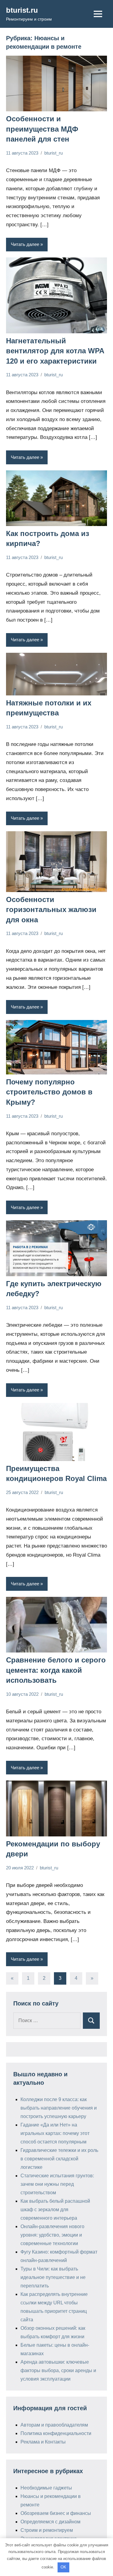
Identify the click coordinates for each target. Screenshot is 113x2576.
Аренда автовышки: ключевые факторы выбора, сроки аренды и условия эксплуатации (58, 2370)
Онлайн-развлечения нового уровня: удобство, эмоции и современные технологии (52, 2235)
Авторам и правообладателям (54, 2425)
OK (63, 2567)
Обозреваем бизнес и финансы (56, 2513)
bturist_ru (53, 153)
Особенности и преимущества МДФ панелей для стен (42, 129)
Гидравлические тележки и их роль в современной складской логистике (59, 2159)
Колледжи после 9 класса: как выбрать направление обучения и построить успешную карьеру (59, 2108)
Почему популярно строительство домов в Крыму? (49, 1092)
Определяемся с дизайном (50, 2522)
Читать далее (25, 244)
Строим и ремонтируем (47, 2530)
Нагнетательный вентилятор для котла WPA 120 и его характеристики (55, 351)
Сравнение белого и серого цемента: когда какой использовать (56, 1670)
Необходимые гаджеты (46, 2488)
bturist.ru (22, 10)
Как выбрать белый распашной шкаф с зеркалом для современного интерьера (55, 2210)
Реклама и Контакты (43, 2442)
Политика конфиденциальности (56, 2433)
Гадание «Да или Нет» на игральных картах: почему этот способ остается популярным (55, 2133)
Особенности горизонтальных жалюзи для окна (51, 910)
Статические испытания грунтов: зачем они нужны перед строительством (57, 2184)
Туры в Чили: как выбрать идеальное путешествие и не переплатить (53, 2277)
